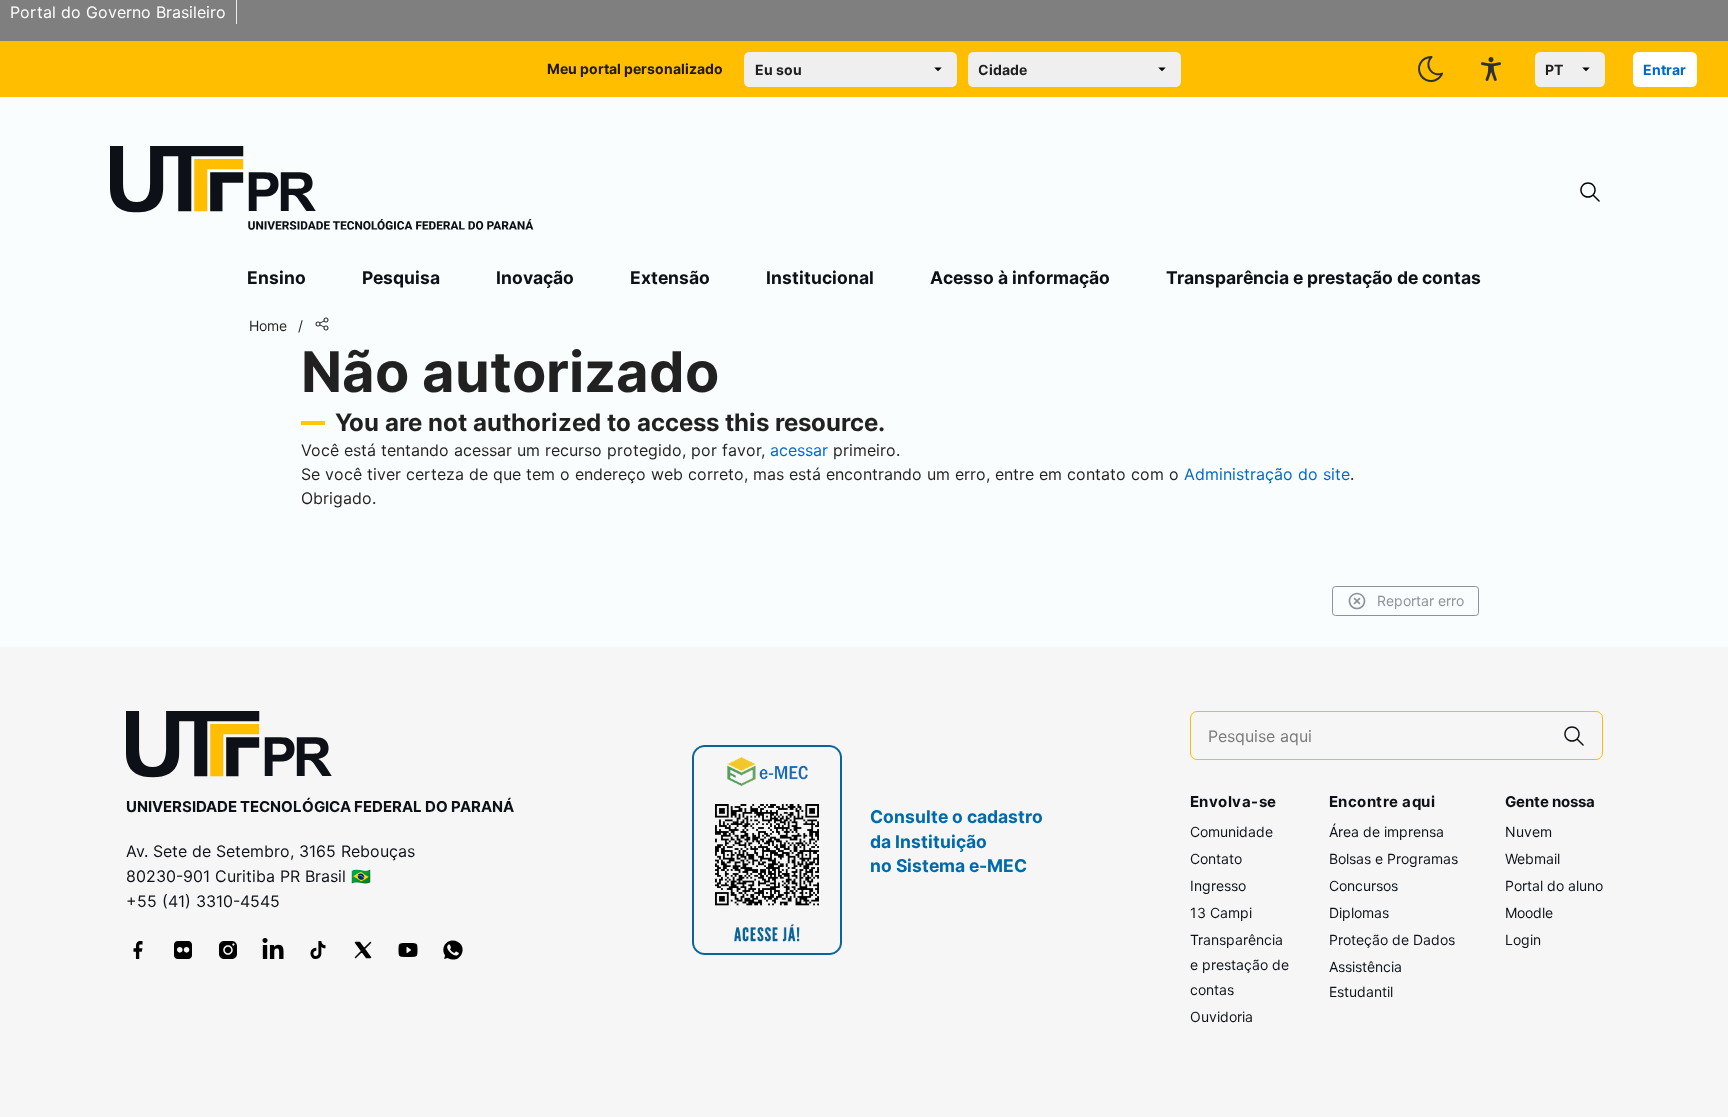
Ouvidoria (1221, 1016)
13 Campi (1221, 912)
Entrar (1664, 69)
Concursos (1363, 885)
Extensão (670, 277)
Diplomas (1359, 912)
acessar (799, 450)
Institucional (820, 277)
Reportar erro (1420, 600)
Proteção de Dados (1392, 939)
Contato (1216, 858)
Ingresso (1218, 885)
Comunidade (1231, 831)
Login (1523, 939)
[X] (363, 950)
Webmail (1532, 858)
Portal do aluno (1554, 885)
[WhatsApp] (453, 950)
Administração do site (1267, 474)
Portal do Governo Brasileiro (118, 12)
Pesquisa (401, 277)
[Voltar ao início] (236, 748)
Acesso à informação (1020, 277)
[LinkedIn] (273, 950)
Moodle (1529, 912)
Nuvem (1528, 831)
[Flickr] (183, 950)
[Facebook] (138, 950)
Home (268, 325)
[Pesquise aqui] (1574, 735)
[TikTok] (318, 950)
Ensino (276, 277)
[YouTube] (408, 950)
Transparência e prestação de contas (1323, 277)
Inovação (535, 277)
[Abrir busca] (1590, 192)
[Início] (322, 192)
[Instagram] (228, 950)
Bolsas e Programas (1393, 858)
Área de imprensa (1386, 831)
